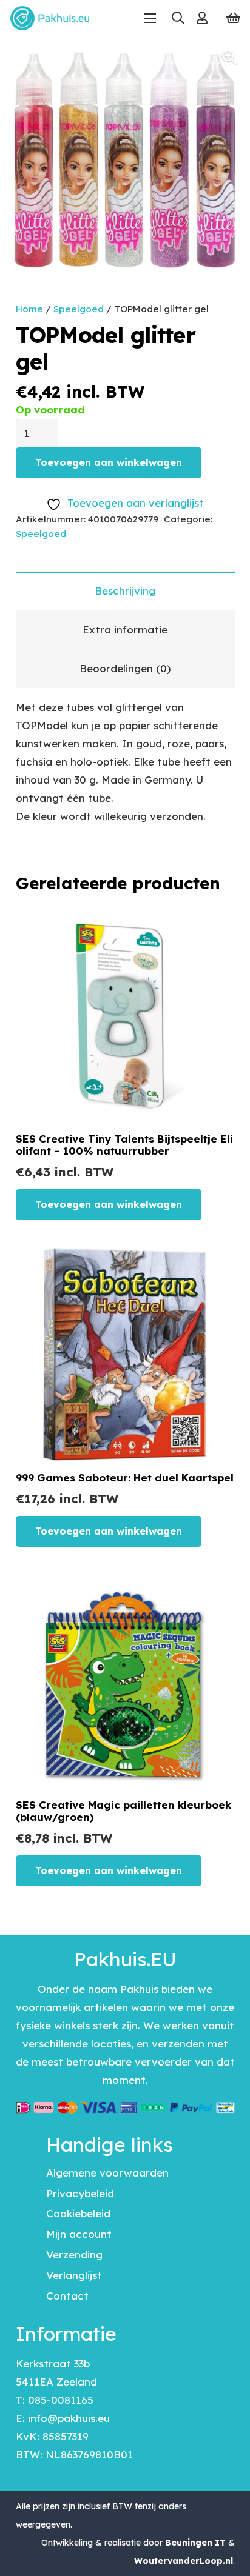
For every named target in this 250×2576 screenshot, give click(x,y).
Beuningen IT (195, 2543)
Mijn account (79, 2234)
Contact (67, 2296)
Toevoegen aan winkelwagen (109, 462)
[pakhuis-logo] (50, 18)
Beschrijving (125, 591)
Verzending (74, 2254)
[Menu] (150, 18)
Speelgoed (79, 309)
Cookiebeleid (78, 2213)
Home (29, 309)
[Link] (202, 18)
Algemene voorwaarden (107, 2173)
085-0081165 (61, 2400)
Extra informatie (125, 629)
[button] (177, 18)
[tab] (125, 591)
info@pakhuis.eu (69, 2418)
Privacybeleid (80, 2193)
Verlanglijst (74, 2275)
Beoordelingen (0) (125, 668)
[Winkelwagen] (233, 18)
